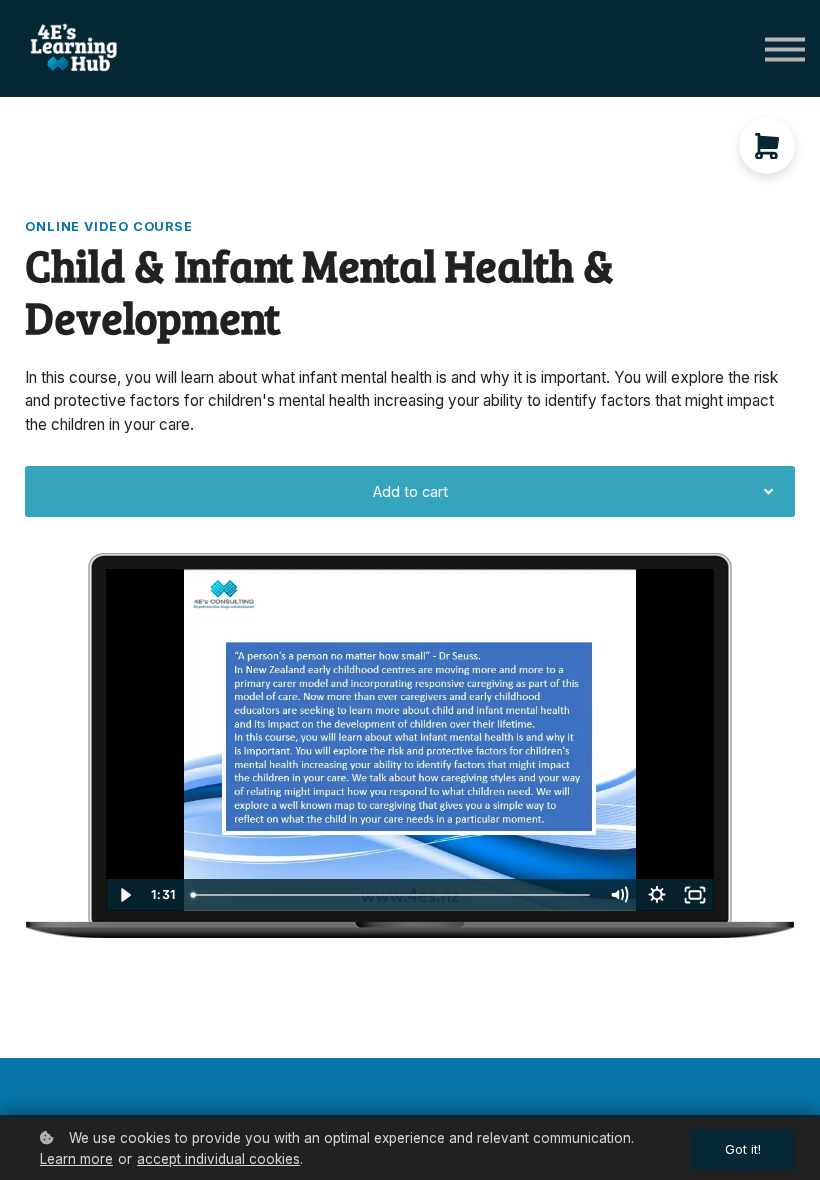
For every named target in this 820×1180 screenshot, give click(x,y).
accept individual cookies (218, 1159)
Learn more (76, 1159)
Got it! (743, 1149)
